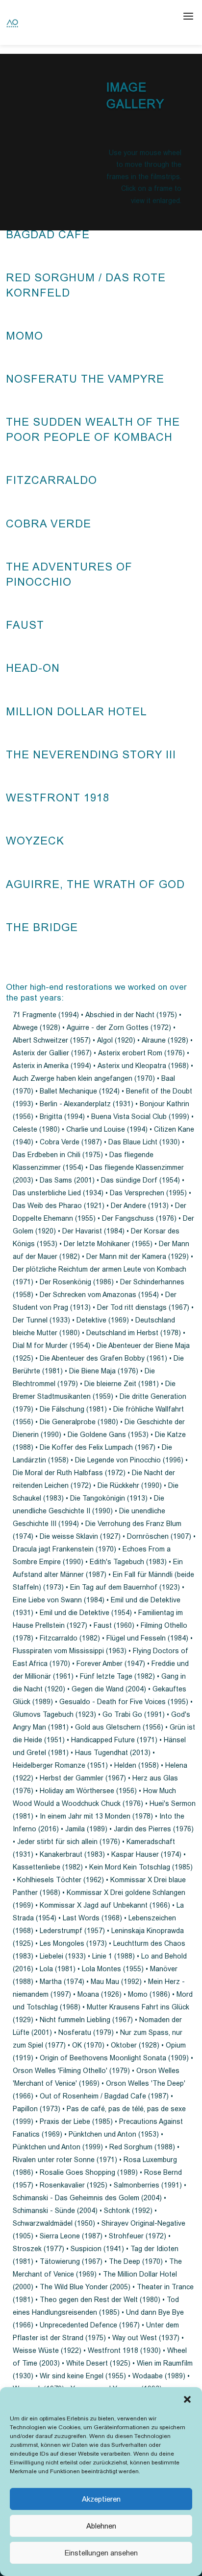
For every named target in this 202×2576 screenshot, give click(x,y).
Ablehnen (101, 2526)
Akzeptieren (101, 2499)
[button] (187, 2399)
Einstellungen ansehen (101, 2553)
